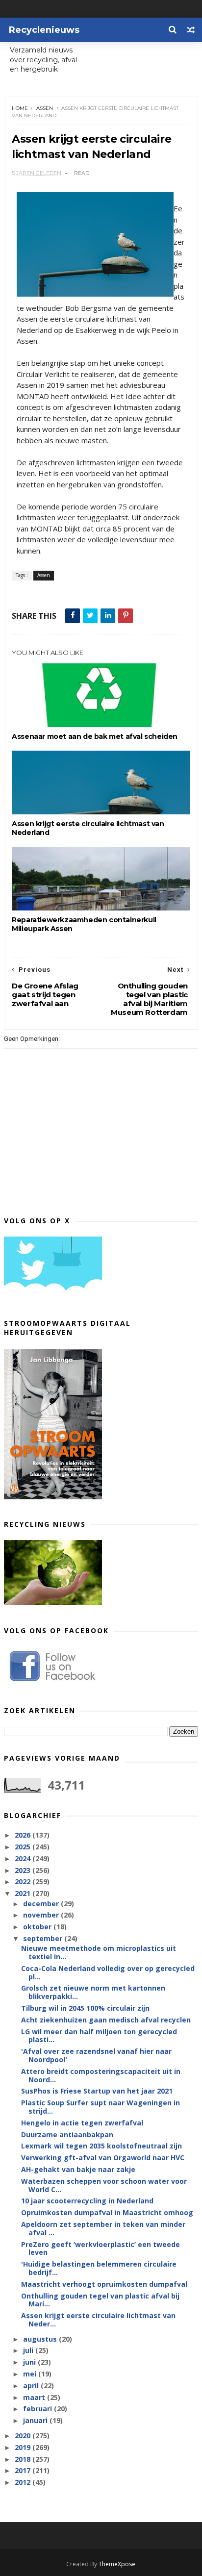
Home (20, 108)
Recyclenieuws (44, 30)
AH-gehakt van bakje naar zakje (78, 2169)
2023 (24, 1870)
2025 (24, 1847)
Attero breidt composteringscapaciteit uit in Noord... (101, 2075)
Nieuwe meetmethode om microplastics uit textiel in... (99, 1952)
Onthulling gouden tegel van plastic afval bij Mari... (100, 2300)
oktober (38, 1927)
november (42, 1915)
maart (35, 2397)
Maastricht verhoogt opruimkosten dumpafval (104, 2284)
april (32, 2386)
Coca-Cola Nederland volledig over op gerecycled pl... (108, 1972)
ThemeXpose (117, 2564)
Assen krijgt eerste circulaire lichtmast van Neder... (98, 2320)
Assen (45, 108)
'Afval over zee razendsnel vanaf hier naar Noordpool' (96, 2055)
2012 (24, 2482)
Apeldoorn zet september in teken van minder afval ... (103, 2228)
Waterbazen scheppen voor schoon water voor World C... (104, 2185)
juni (30, 2362)
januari (36, 2420)
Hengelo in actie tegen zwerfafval (82, 2123)
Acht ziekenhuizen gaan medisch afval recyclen (106, 2020)
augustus (41, 2339)
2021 (24, 1893)
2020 (24, 2436)
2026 (24, 1835)
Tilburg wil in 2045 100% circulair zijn (85, 2008)
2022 (24, 1881)
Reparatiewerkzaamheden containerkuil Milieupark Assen (84, 924)
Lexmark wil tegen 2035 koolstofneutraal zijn (101, 2146)
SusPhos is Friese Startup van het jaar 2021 (97, 2091)
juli (29, 2350)
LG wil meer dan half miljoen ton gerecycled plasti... (99, 2036)
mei (31, 2374)
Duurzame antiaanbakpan (67, 2134)
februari (38, 2409)
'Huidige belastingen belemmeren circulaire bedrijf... (99, 2268)
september (44, 1938)
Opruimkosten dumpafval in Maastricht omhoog (107, 2212)
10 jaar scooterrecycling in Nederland (87, 2201)
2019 (24, 2447)
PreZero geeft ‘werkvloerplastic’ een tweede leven (101, 2248)
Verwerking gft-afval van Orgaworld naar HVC (103, 2158)
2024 (24, 1858)
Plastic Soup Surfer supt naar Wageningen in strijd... (101, 2107)
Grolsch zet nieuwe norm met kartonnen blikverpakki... (93, 1992)
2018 (24, 2459)
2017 (24, 2470)
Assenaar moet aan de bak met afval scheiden (95, 736)
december (42, 1904)
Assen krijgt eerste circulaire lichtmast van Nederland (88, 828)
